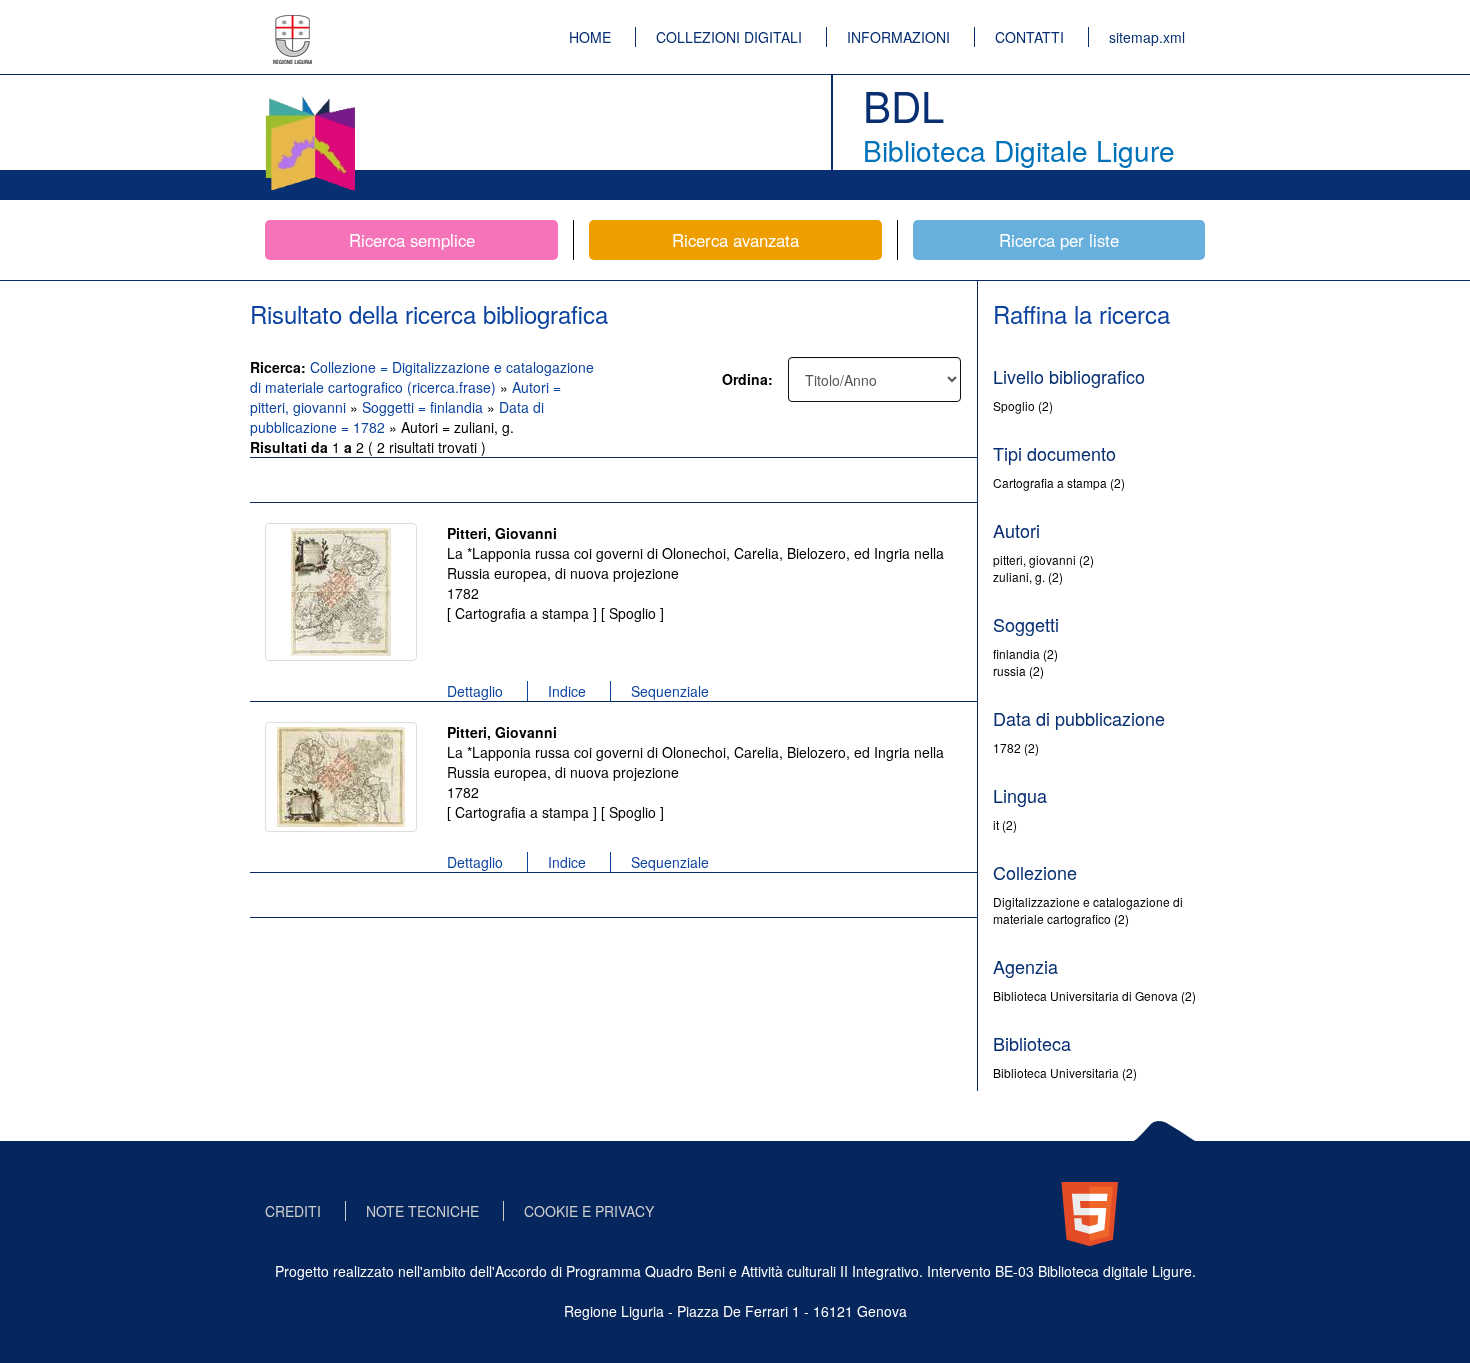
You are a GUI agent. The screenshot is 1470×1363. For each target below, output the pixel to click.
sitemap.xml (1147, 37)
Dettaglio (475, 691)
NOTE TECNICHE (422, 1211)
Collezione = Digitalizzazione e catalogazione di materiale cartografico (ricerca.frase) (422, 377)
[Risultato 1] (341, 592)
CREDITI (293, 1211)
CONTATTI (1029, 37)
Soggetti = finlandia (424, 407)
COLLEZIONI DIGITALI (729, 37)
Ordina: (747, 379)
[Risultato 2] (341, 777)
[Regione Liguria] (293, 25)
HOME (590, 37)
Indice (567, 691)
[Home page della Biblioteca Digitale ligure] (310, 100)
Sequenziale (670, 691)
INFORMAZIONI (898, 37)
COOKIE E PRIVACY (589, 1211)
